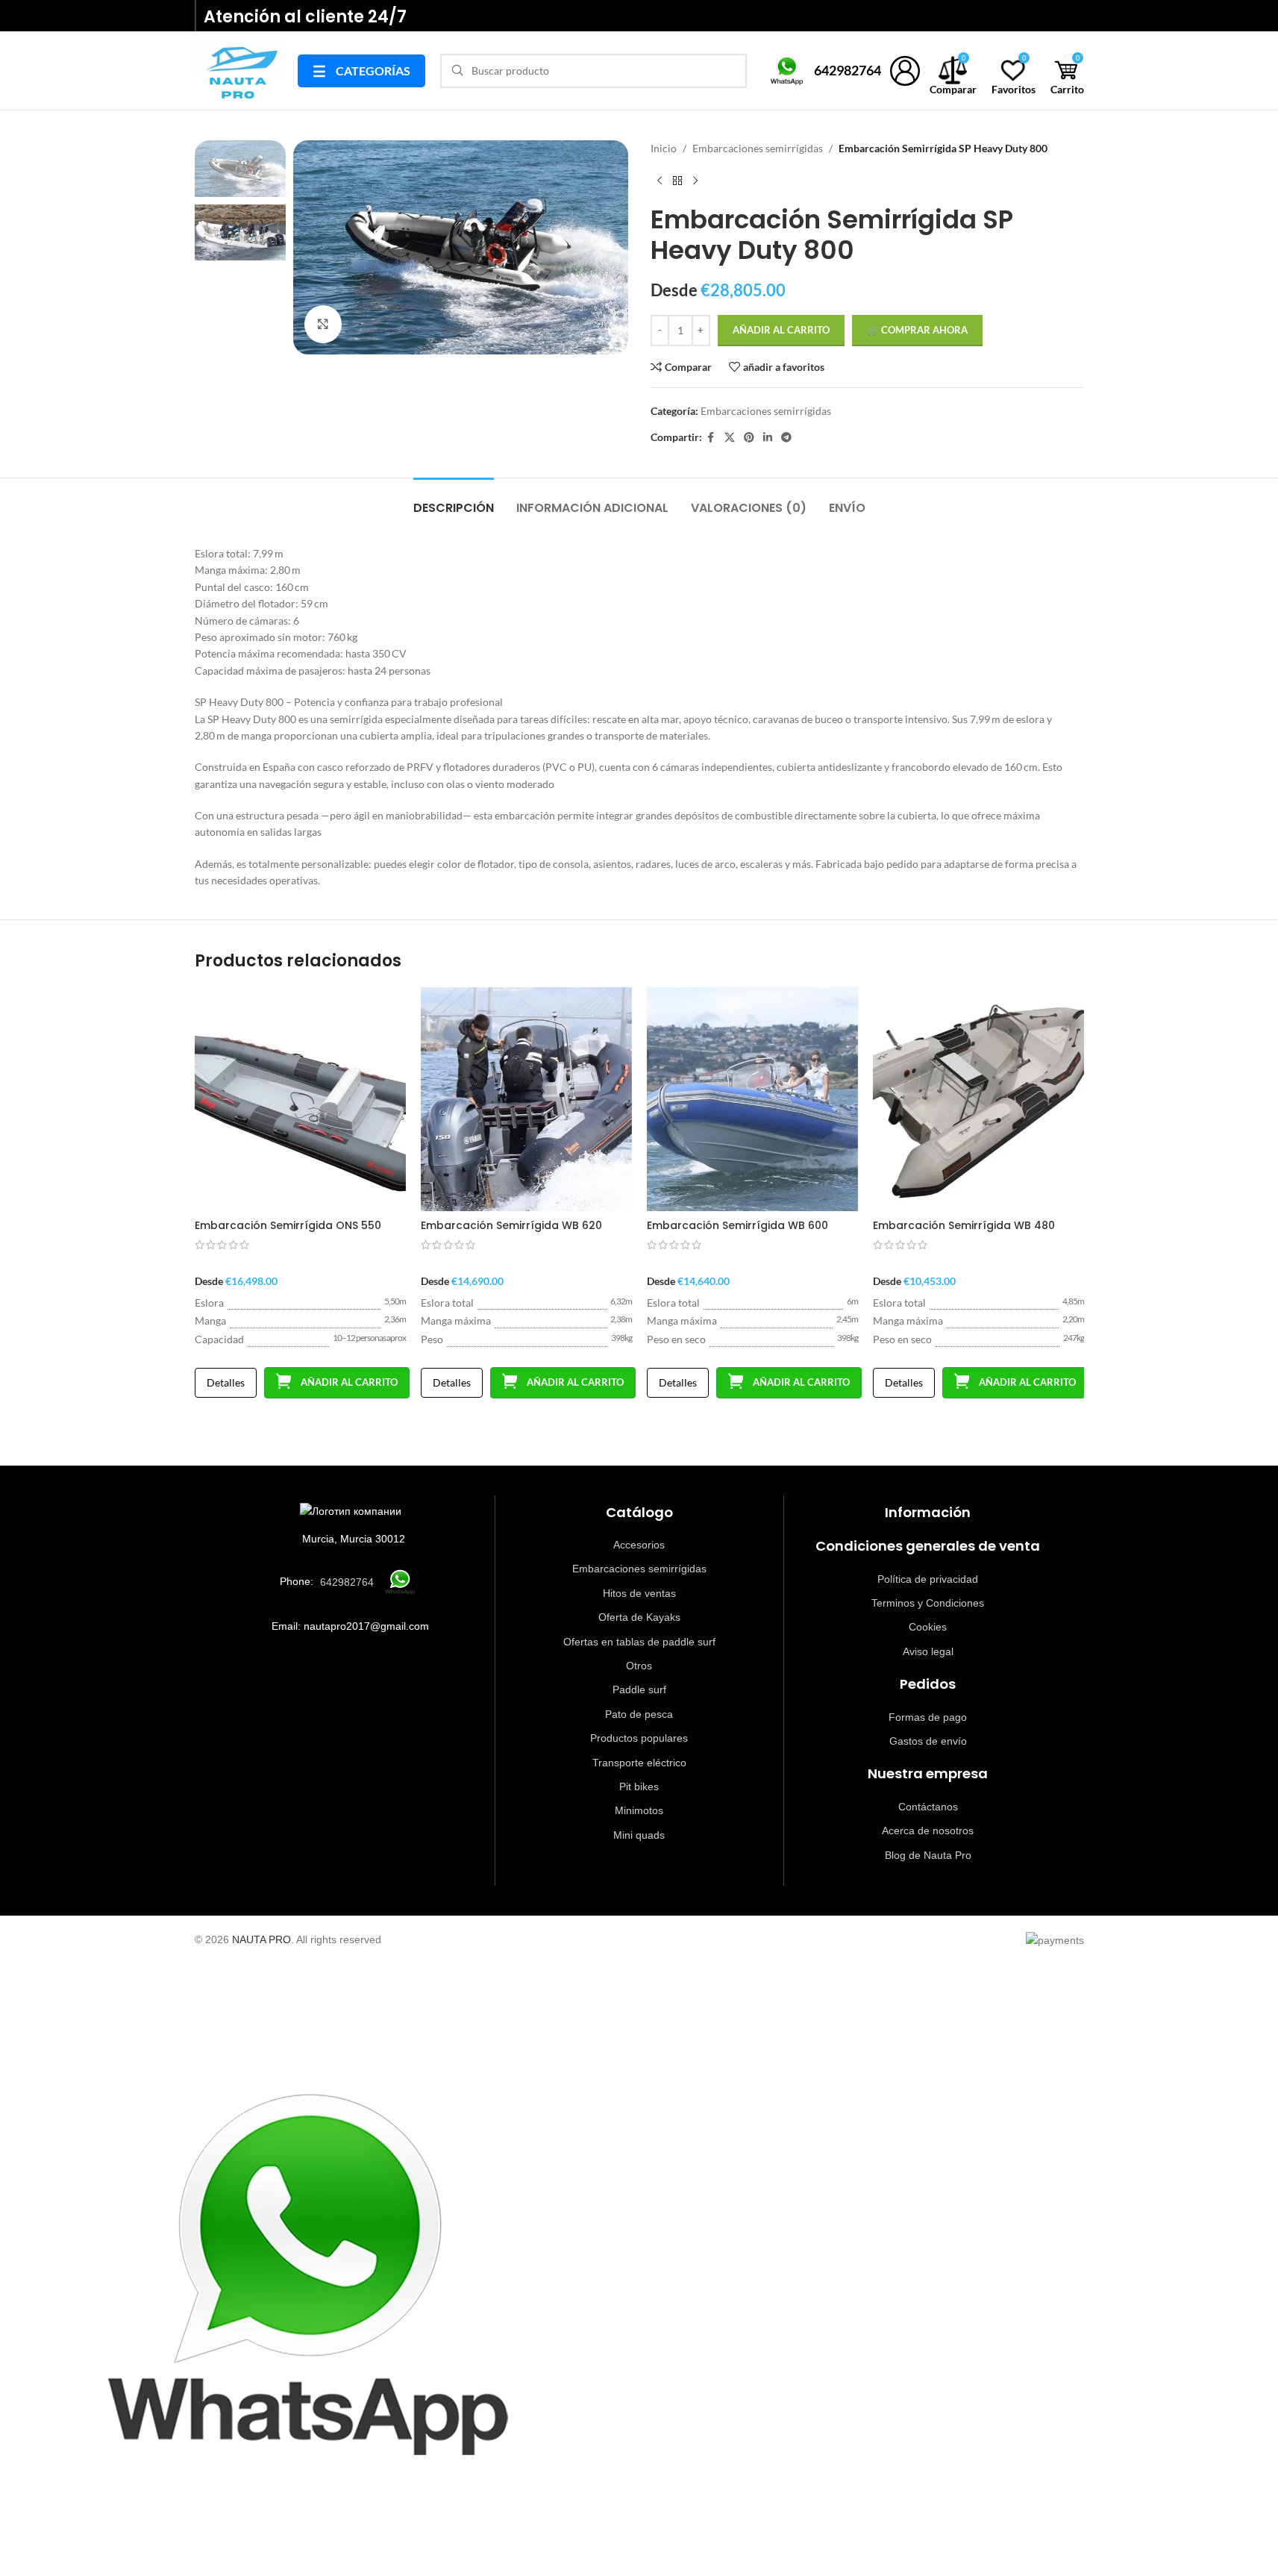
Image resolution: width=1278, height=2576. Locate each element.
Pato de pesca (639, 1714)
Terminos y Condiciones (928, 1603)
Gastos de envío (928, 1741)
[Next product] (695, 181)
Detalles (226, 1382)
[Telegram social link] (786, 438)
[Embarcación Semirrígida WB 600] (752, 1099)
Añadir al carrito (781, 330)
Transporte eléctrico (639, 1763)
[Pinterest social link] (749, 438)
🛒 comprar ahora (917, 330)
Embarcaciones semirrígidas (758, 148)
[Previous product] (660, 181)
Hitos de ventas (639, 1593)
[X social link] (730, 438)
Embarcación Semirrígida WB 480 (964, 1225)
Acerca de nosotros (928, 1831)
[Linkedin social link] (768, 438)
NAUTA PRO (261, 1939)
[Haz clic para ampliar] (323, 324)
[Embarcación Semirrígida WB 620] (526, 1099)
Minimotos (639, 1810)
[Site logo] (239, 69)
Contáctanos (928, 1807)
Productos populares (639, 1738)
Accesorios (639, 1545)
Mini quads (639, 1835)
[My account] (905, 71)
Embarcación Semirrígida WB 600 (737, 1225)
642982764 (848, 70)
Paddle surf (639, 1689)
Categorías (361, 71)
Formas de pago (928, 1717)
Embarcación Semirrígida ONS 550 (288, 1225)
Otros (639, 1666)
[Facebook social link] (711, 438)
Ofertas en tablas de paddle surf (639, 1642)
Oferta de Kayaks (639, 1617)
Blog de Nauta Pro (928, 1855)
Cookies (928, 1627)
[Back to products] (677, 181)
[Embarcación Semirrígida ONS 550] (300, 1099)
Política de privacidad (928, 1579)
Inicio (664, 148)
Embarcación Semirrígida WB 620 (511, 1225)
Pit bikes (639, 1786)
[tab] (454, 500)
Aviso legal (928, 1651)
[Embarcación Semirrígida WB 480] (978, 1099)
